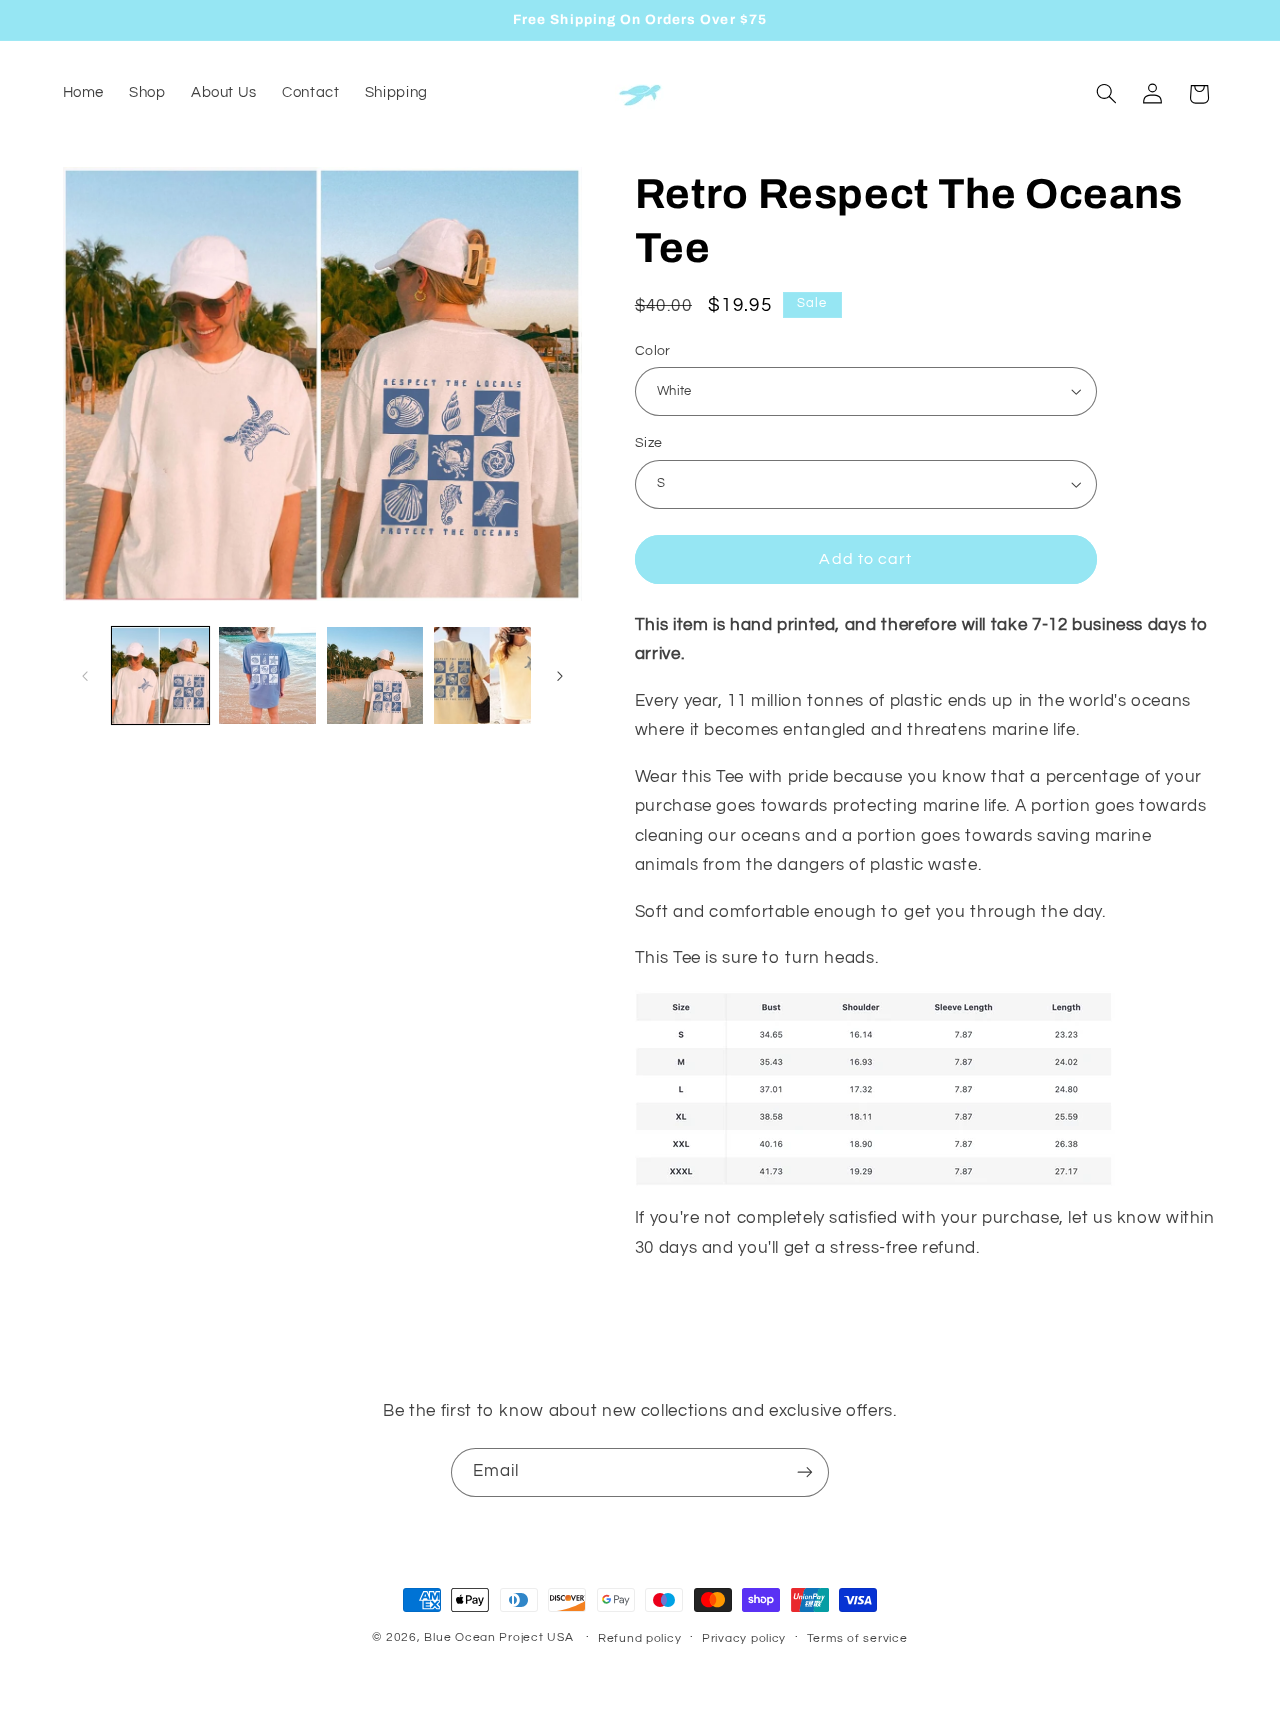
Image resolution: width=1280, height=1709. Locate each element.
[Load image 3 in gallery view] (375, 675)
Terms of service (857, 1638)
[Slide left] (85, 676)
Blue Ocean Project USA (498, 1637)
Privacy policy (744, 1638)
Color (653, 350)
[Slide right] (560, 676)
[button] (1106, 94)
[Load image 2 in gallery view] (267, 675)
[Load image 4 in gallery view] (482, 675)
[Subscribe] (805, 1472)
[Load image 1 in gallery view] (160, 675)
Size (649, 443)
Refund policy (640, 1638)
